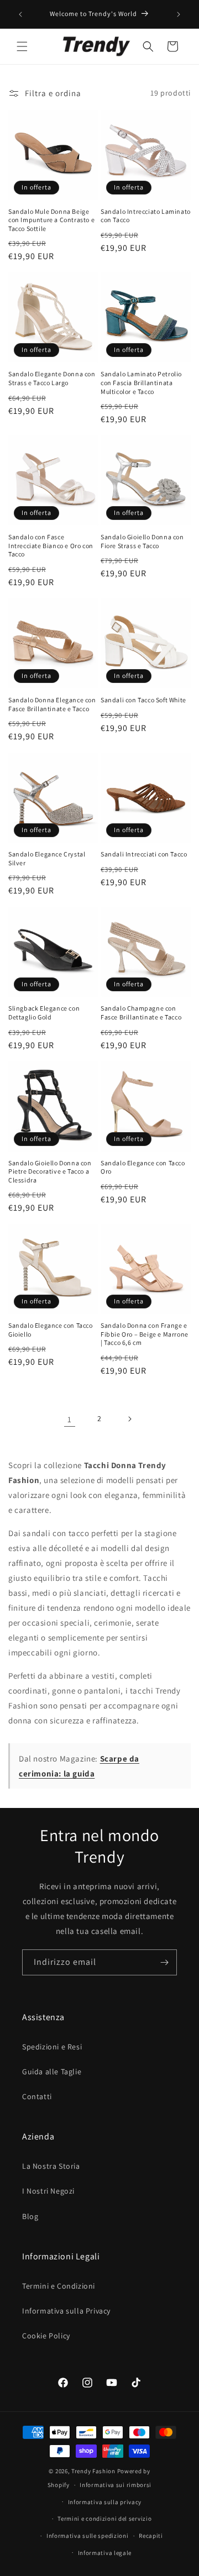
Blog (30, 2216)
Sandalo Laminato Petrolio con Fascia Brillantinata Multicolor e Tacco (141, 382)
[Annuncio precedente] (20, 14)
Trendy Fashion (93, 2471)
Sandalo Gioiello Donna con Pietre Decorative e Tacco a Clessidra (50, 1171)
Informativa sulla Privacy (66, 2311)
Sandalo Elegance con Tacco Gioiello (51, 1330)
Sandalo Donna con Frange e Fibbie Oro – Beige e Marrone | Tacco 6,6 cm (145, 1334)
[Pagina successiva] (129, 1419)
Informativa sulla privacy (105, 2502)
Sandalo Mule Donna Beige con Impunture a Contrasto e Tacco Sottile (51, 220)
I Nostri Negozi (48, 2191)
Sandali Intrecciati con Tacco (144, 854)
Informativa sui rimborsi (116, 2485)
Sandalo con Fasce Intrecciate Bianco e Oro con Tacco (51, 545)
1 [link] (70, 1419)
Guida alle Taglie (52, 2072)
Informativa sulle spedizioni (88, 2536)
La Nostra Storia (51, 2166)
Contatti (37, 2096)
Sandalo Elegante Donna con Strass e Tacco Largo (52, 378)
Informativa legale (105, 2553)
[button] (22, 46)
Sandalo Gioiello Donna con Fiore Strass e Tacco (142, 541)
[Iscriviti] (164, 1962)
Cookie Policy (46, 2336)
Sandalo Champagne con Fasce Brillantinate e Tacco (141, 1013)
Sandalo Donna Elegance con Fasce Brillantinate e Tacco (52, 704)
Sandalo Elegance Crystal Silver (47, 858)
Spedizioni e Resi (52, 2047)
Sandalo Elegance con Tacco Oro (143, 1167)
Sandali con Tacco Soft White (143, 700)
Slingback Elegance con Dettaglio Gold (44, 1013)
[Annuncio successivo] (179, 14)
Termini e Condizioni (59, 2286)
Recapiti (151, 2536)
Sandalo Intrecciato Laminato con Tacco (146, 216)
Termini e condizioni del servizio (104, 2519)
